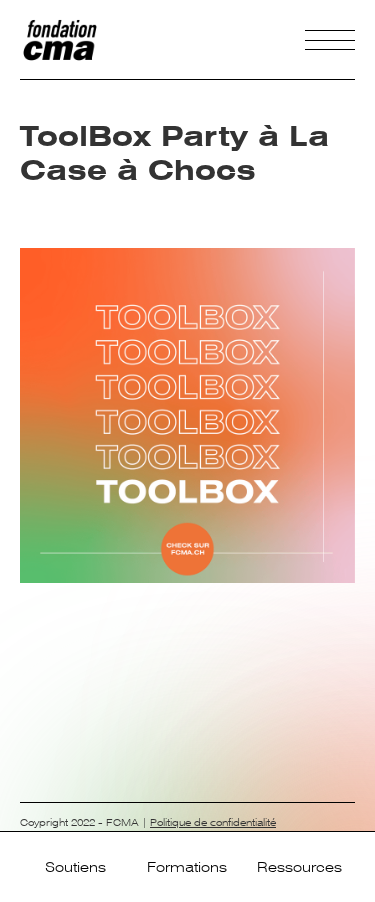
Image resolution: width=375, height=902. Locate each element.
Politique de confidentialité (213, 822)
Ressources (299, 867)
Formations (187, 867)
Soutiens (75, 867)
